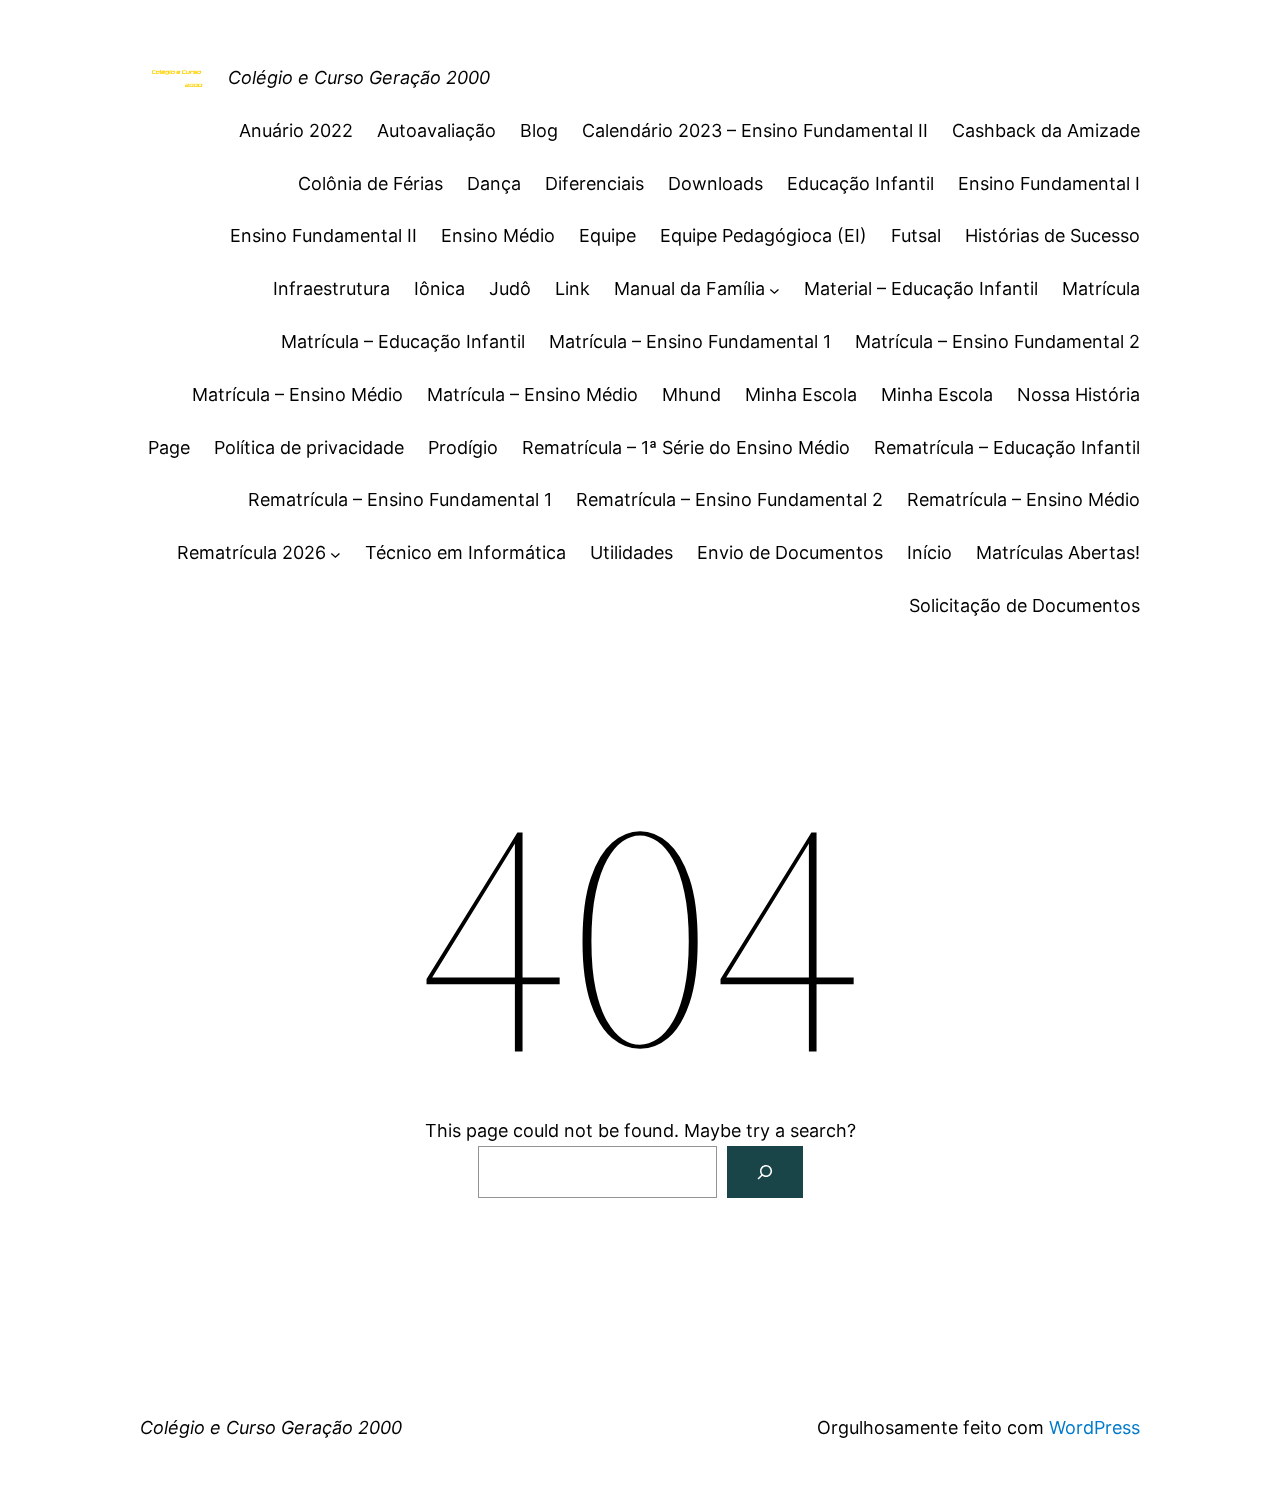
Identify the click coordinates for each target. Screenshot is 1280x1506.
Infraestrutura (331, 288)
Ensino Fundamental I (1049, 183)
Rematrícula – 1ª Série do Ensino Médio (686, 447)
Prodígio (463, 447)
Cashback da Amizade (1046, 130)
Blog (539, 130)
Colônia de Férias (370, 183)
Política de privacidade (309, 447)
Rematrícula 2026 (251, 552)
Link (572, 288)
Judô (510, 288)
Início (929, 552)
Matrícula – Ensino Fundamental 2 (997, 341)
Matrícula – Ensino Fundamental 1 (690, 341)
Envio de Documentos (790, 552)
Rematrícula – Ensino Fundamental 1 (400, 499)
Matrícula (1101, 288)
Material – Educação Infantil (921, 288)
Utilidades (631, 552)
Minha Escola (801, 394)
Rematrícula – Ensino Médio (1023, 499)
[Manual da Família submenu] (774, 289)
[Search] (765, 1172)
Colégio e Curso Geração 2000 (359, 77)
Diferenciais (594, 183)
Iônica (439, 288)
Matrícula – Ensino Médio (297, 394)
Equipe (607, 235)
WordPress (1094, 1427)
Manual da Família (689, 288)
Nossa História (1078, 394)
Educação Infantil (860, 183)
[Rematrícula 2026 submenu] (335, 553)
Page (169, 447)
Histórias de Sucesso (1052, 235)
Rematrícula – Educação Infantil (1007, 447)
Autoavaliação (436, 130)
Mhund (691, 394)
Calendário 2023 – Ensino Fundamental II (755, 130)
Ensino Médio (498, 235)
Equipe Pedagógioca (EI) (763, 235)
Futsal (916, 235)
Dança (494, 183)
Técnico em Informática (465, 552)
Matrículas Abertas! (1058, 552)
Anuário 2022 (296, 130)
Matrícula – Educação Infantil (403, 341)
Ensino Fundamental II (323, 235)
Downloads (715, 183)
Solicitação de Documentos (1024, 605)
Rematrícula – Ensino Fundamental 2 (729, 499)
